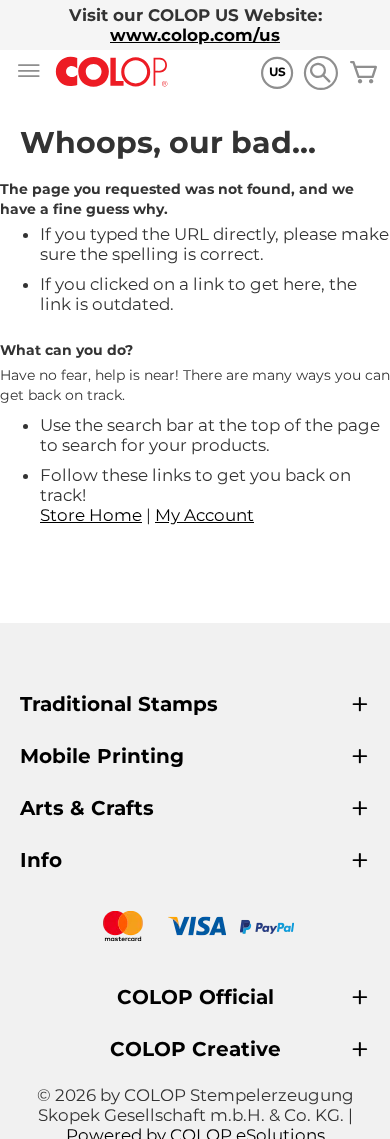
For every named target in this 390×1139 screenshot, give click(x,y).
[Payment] (195, 928)
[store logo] (112, 72)
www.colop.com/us (195, 35)
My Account (204, 515)
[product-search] (320, 72)
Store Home (91, 515)
